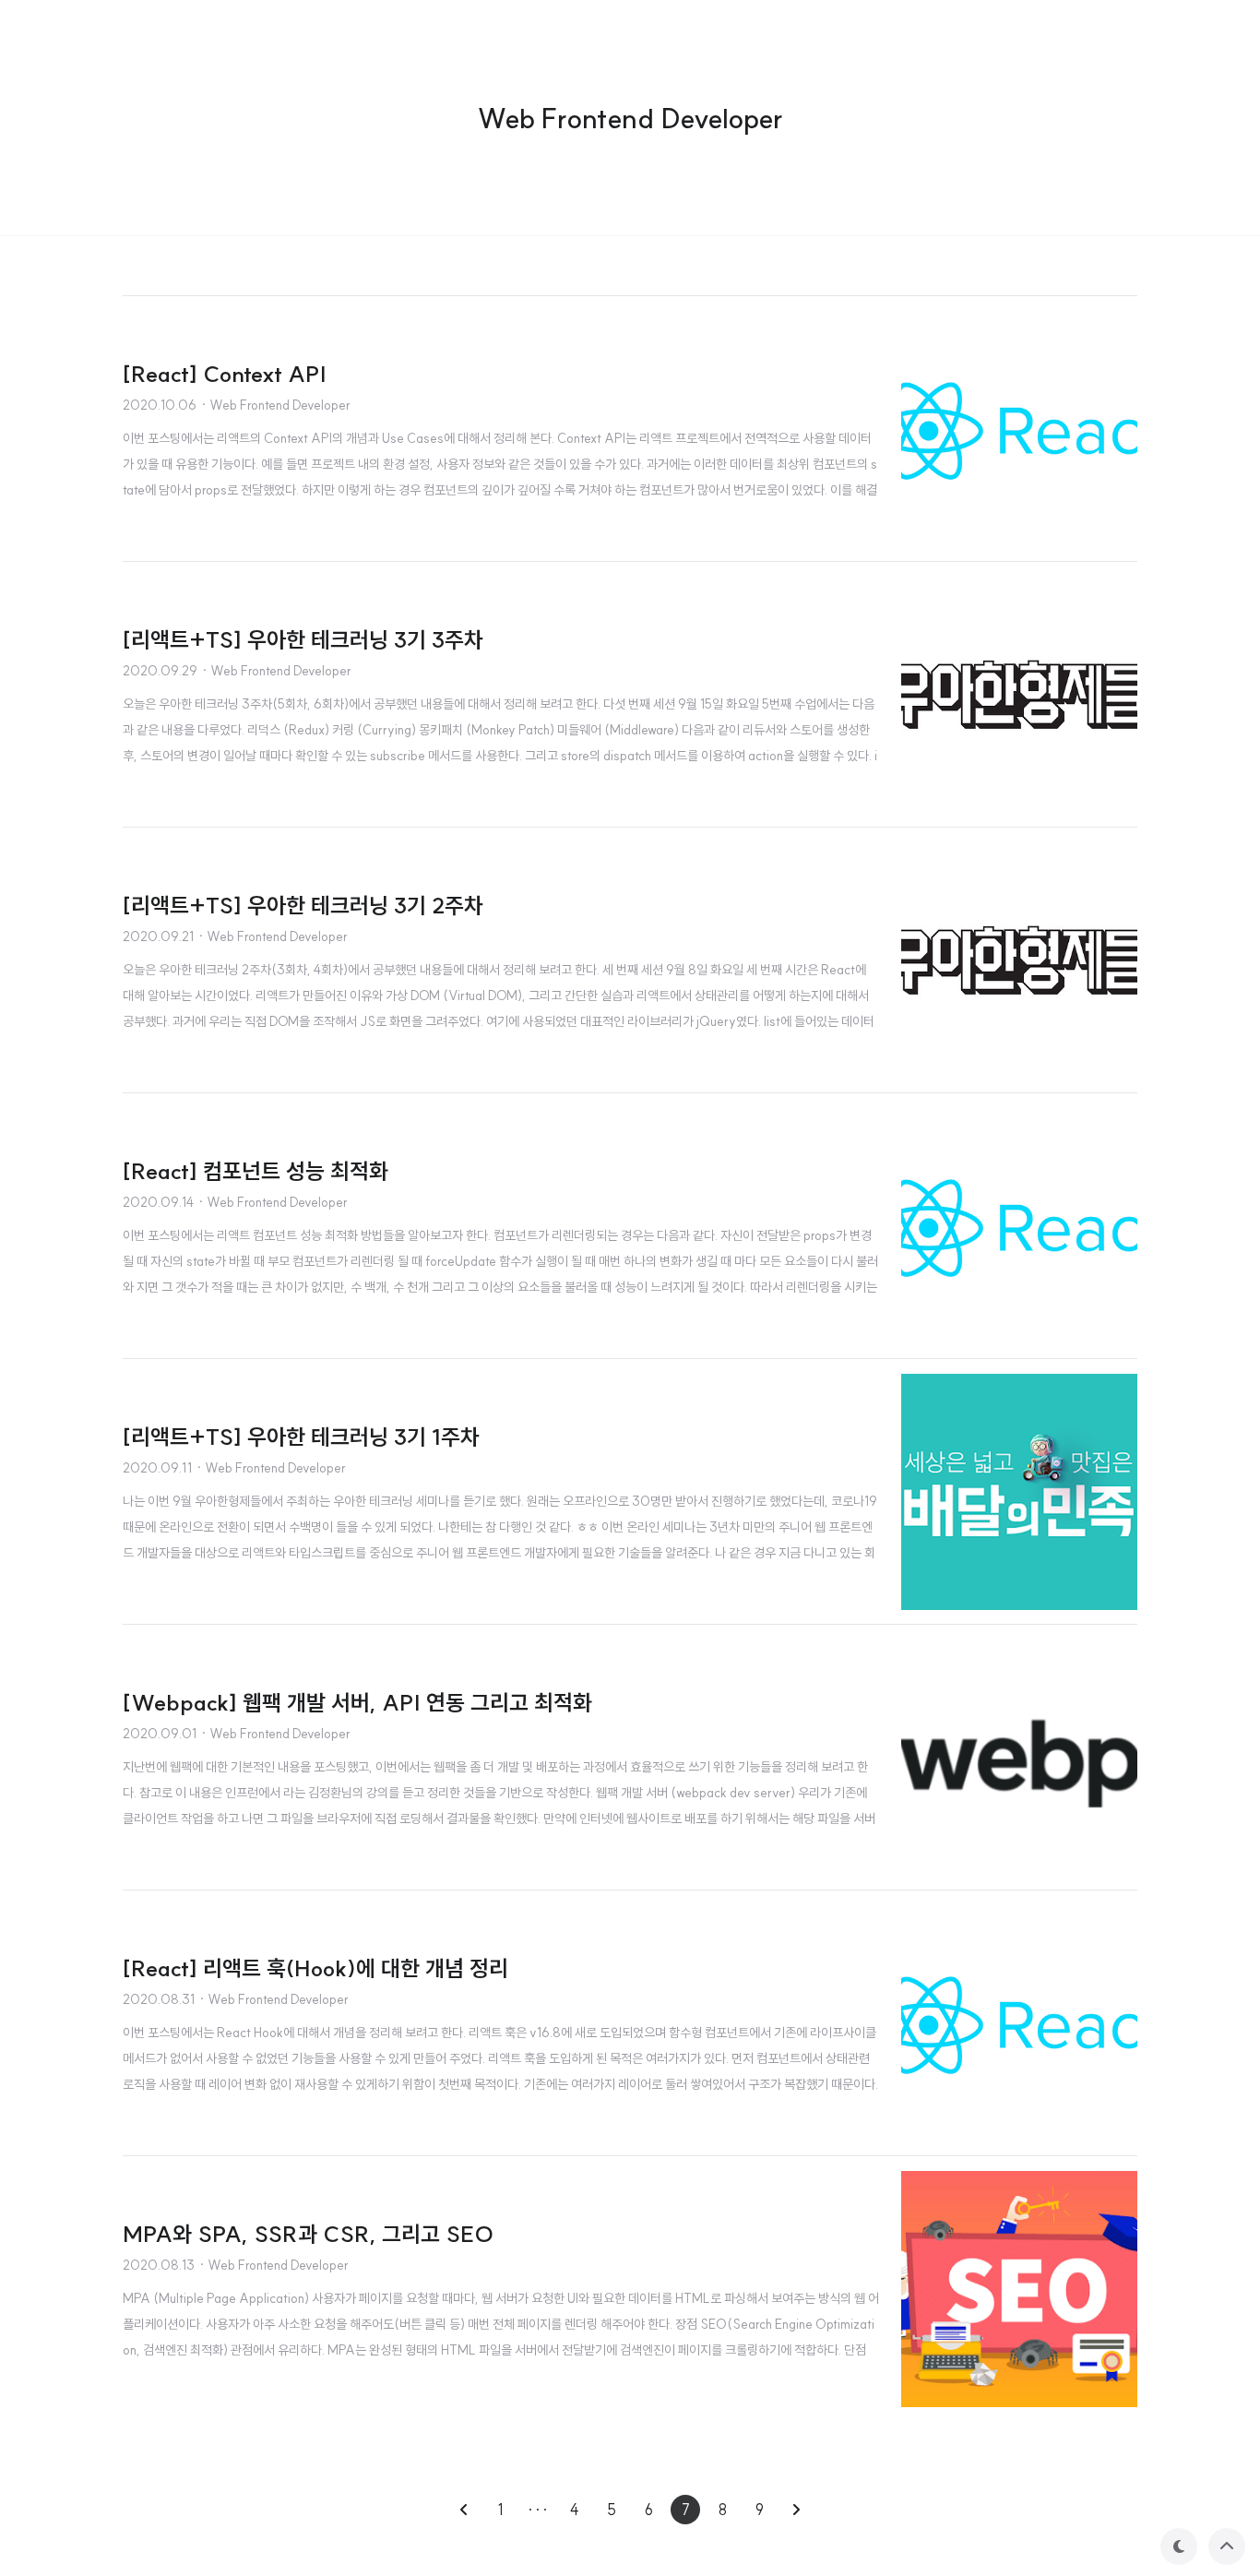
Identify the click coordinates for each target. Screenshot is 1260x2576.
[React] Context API (225, 374)
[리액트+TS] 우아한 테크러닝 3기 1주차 (301, 1437)
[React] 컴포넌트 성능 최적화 (256, 1171)
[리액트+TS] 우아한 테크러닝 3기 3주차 (303, 639)
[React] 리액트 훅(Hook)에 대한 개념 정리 (315, 1968)
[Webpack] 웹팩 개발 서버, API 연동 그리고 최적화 (357, 1702)
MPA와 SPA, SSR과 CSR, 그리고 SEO (308, 2234)
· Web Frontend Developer (275, 405)
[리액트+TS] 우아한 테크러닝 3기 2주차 (303, 905)
